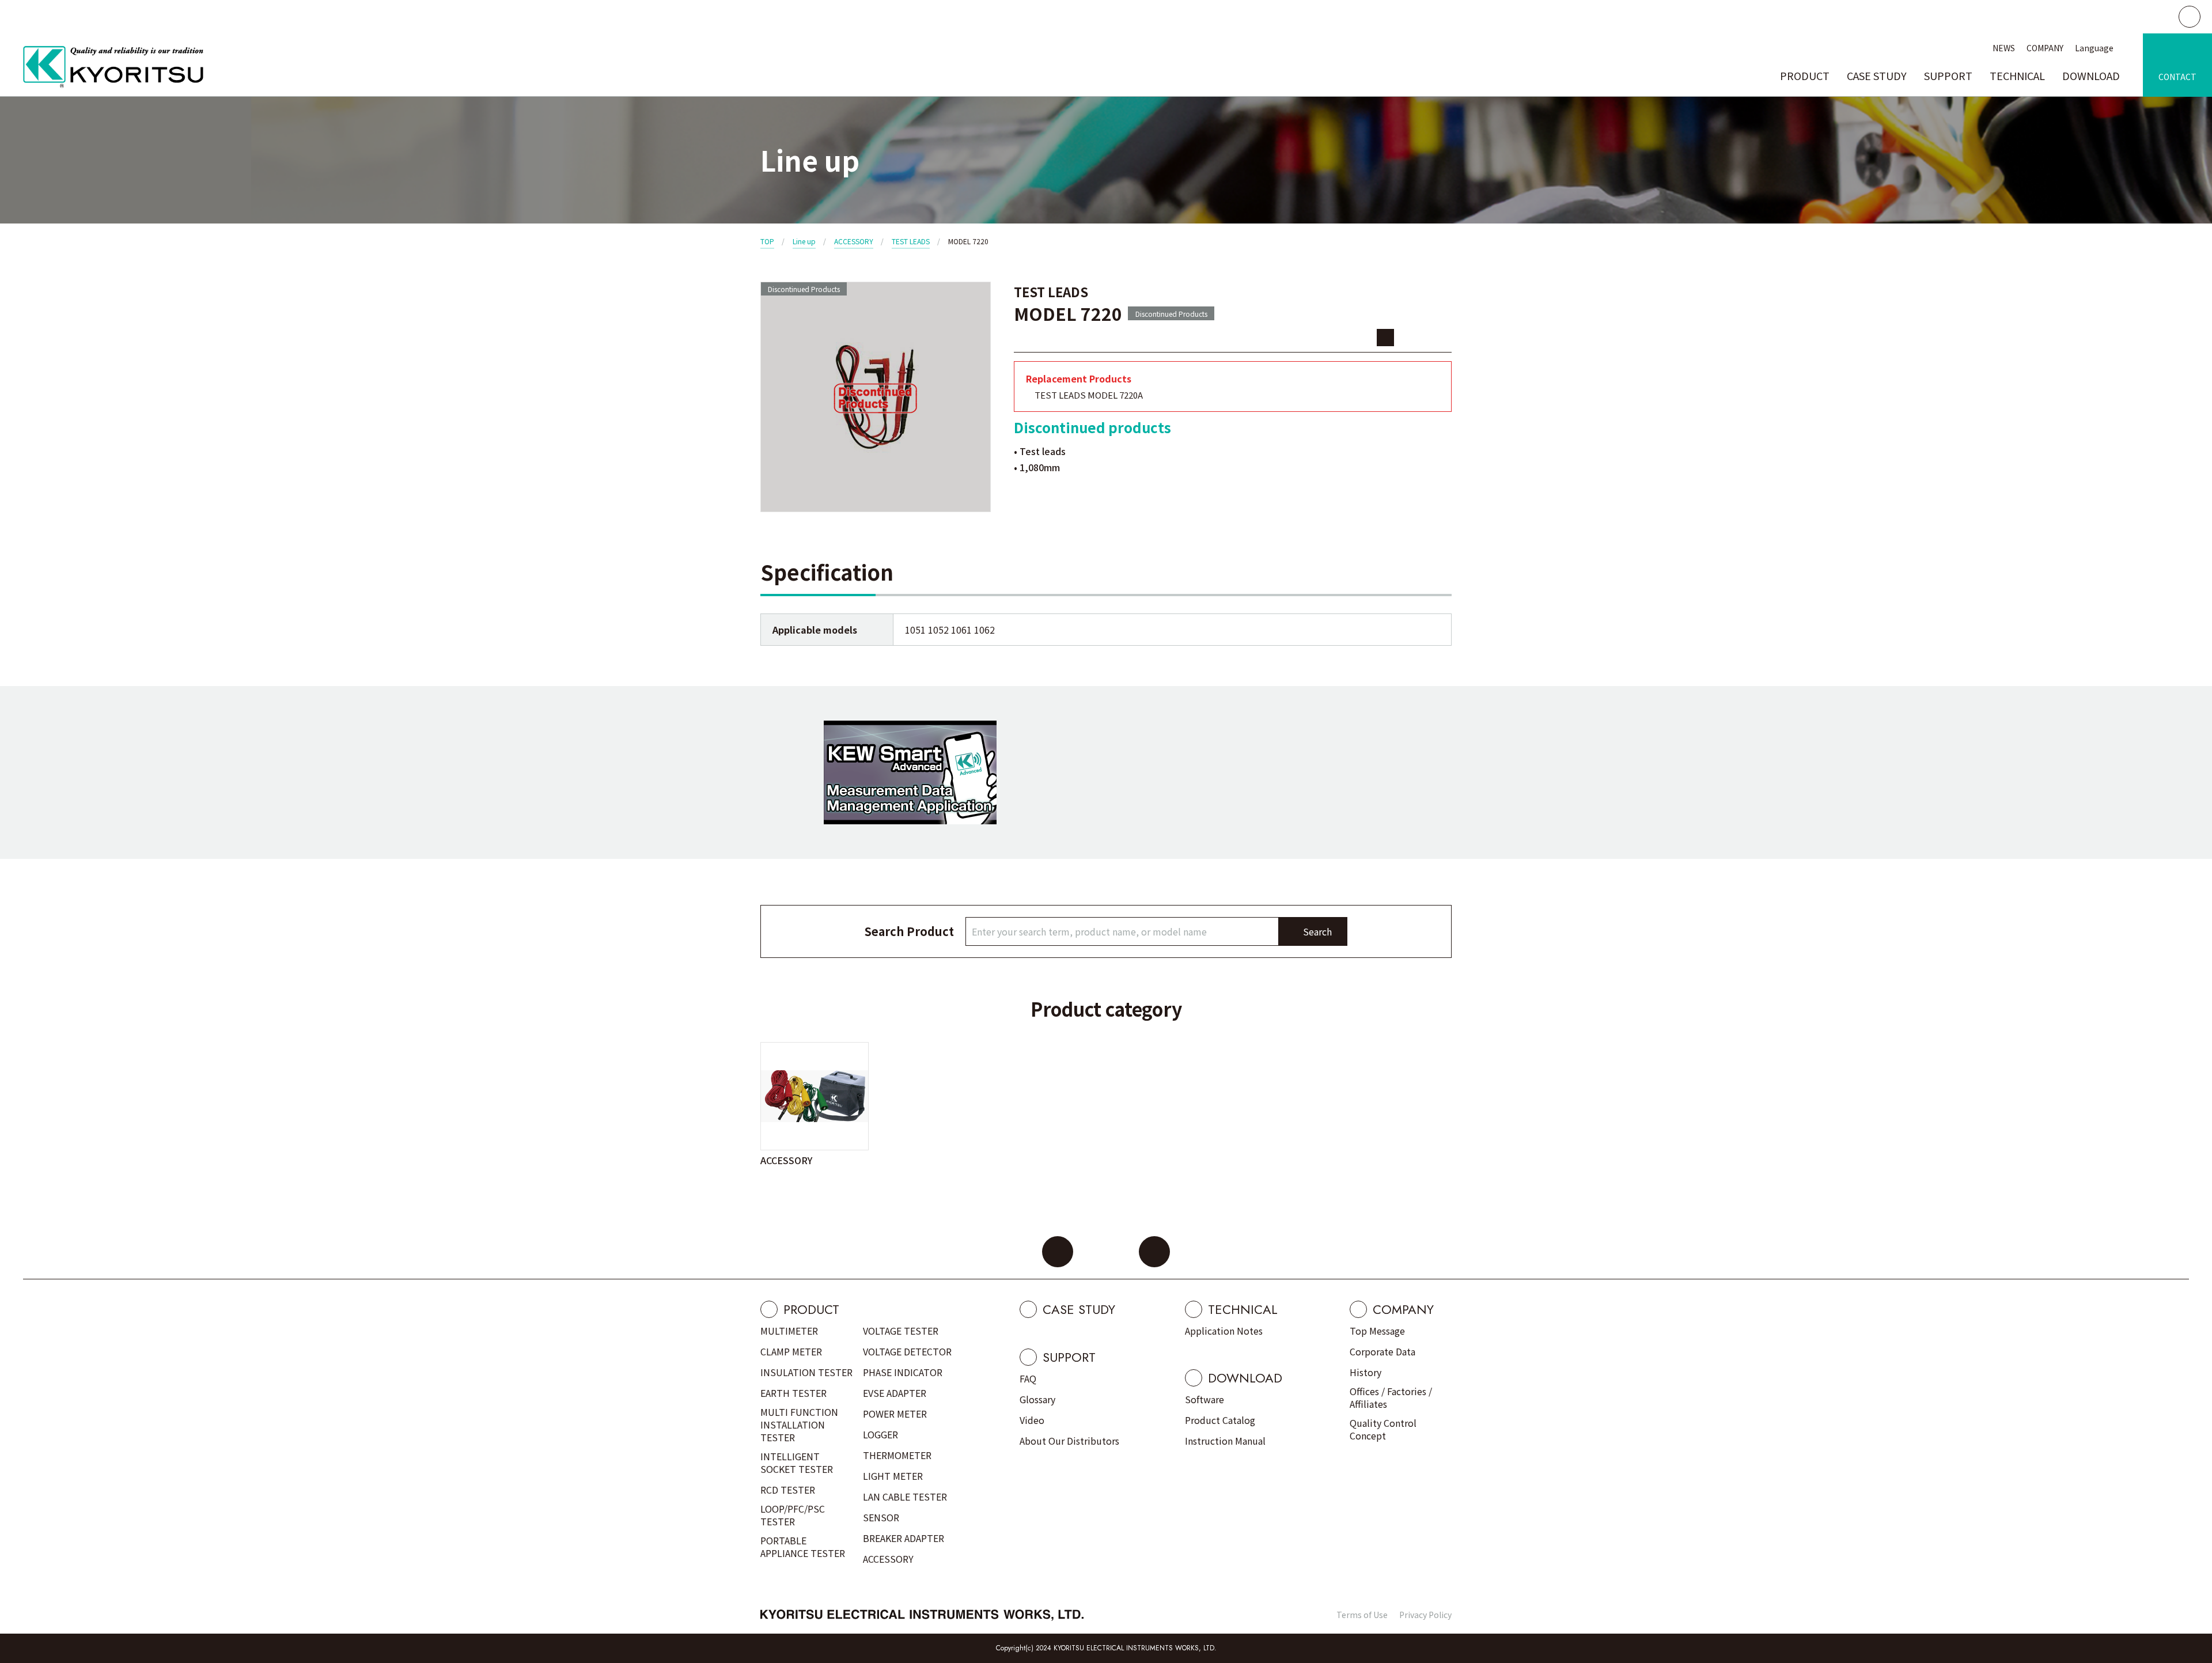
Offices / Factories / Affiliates (1391, 1397)
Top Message (1377, 1331)
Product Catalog (1220, 1420)
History (1366, 1372)
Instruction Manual (1225, 1441)
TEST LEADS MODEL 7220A (1089, 395)
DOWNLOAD (2091, 75)
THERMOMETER (897, 1455)
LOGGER (880, 1434)
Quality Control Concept (1383, 1429)
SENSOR (881, 1517)
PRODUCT (1805, 75)
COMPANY (2045, 48)
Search (1317, 931)
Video (1032, 1420)
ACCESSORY (854, 241)
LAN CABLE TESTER (905, 1497)
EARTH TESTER (793, 1393)
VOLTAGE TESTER (901, 1331)
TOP (767, 241)
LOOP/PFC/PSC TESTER (793, 1515)
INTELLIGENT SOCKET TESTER (797, 1463)
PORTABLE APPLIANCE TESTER (803, 1547)
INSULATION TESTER (806, 1372)
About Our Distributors (1069, 1441)
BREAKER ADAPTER (904, 1538)
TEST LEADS (911, 241)
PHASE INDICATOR (903, 1372)
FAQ (1028, 1378)
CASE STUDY (1877, 75)
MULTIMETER (789, 1331)
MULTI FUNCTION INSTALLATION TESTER (799, 1425)
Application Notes (1224, 1331)
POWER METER (895, 1414)
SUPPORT (1948, 75)
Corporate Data (1382, 1351)
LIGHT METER (893, 1476)
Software (1205, 1399)
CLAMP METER (791, 1351)
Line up (804, 241)
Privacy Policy (1425, 1615)
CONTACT (2177, 77)
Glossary (1037, 1399)
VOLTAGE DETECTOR (907, 1351)
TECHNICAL (2017, 75)
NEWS (2004, 48)
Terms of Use (1362, 1615)
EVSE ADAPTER (895, 1393)
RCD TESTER (788, 1490)
